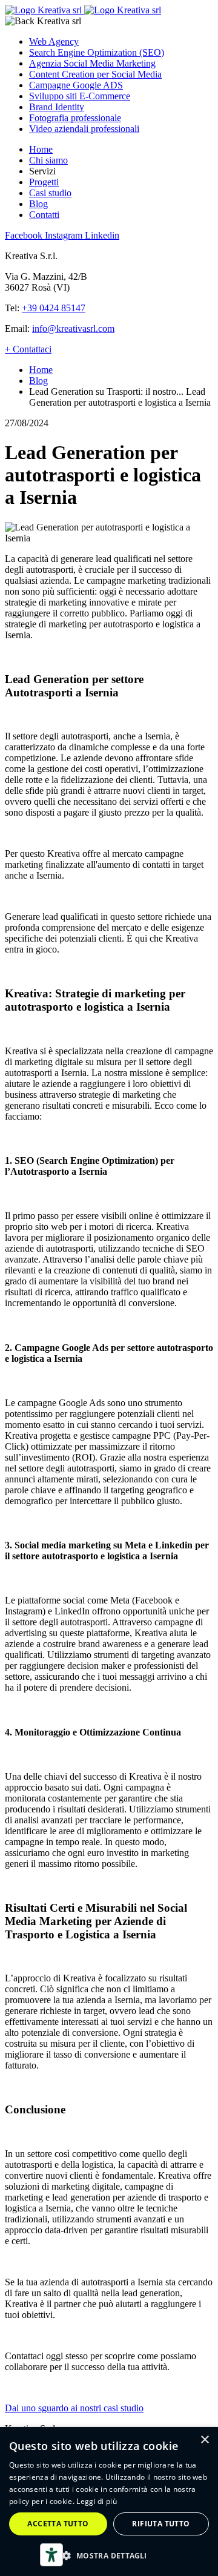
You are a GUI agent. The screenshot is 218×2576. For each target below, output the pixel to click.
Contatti (44, 215)
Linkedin (102, 235)
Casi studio (50, 193)
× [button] (204, 2440)
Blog (38, 204)
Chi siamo (48, 160)
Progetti (44, 182)
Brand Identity (57, 107)
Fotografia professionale (75, 118)
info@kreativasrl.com (73, 329)
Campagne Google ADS (76, 85)
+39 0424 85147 (54, 308)
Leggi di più (97, 2501)
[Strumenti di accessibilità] (51, 2555)
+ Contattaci (28, 349)
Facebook (25, 235)
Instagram (65, 235)
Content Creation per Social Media (95, 74)
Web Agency (54, 41)
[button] (109, 2555)
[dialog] (109, 2502)
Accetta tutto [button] (58, 2524)
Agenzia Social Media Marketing (92, 63)
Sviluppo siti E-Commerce (80, 96)
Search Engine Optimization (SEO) (97, 52)
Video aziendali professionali (84, 129)
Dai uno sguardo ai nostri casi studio (74, 2408)
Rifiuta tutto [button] (161, 2524)
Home (41, 149)
